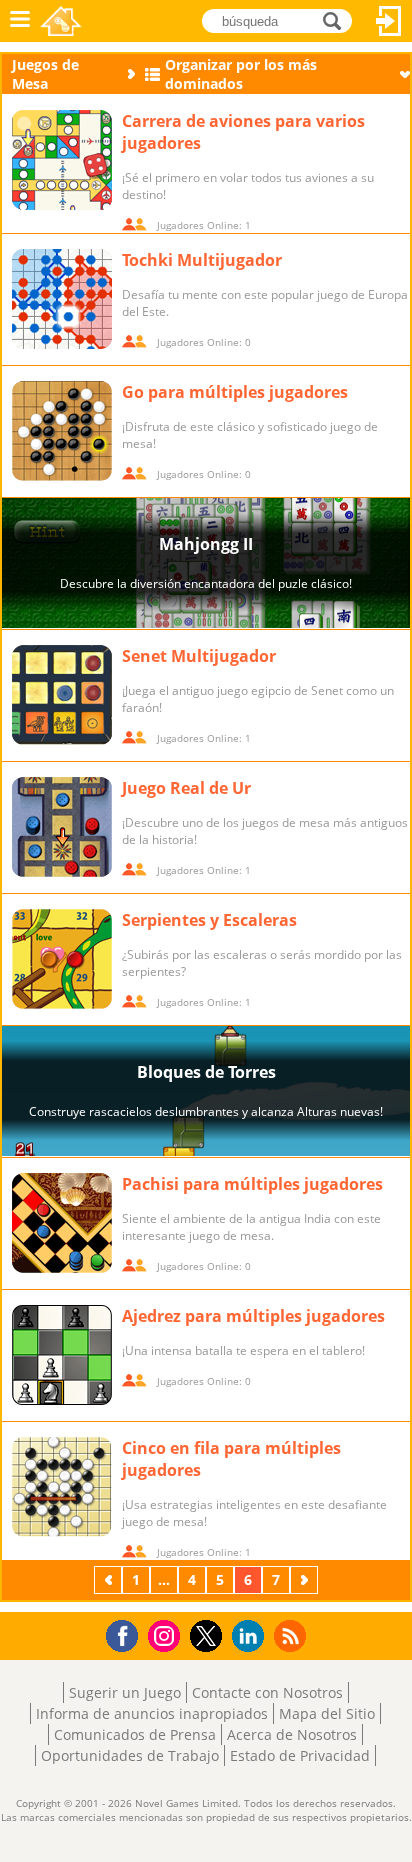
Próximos (306, 1579)
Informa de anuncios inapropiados (152, 1713)
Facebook (127, 1633)
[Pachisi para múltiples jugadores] (62, 1223)
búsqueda (337, 19)
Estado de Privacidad (300, 1755)
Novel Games (61, 21)
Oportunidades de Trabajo (130, 1755)
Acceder (389, 21)
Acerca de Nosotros (292, 1734)
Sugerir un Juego (125, 1692)
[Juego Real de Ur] (62, 827)
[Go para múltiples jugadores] (62, 431)
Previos (110, 1579)
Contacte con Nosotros (267, 1692)
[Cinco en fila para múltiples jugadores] (62, 1487)
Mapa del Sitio (327, 1713)
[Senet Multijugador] (62, 695)
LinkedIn (251, 1636)
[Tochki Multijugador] (62, 299)
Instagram (167, 1634)
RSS (292, 1635)
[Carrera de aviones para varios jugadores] (62, 160)
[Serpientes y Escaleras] (62, 959)
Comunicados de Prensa (135, 1734)
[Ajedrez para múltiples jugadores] (62, 1355)
